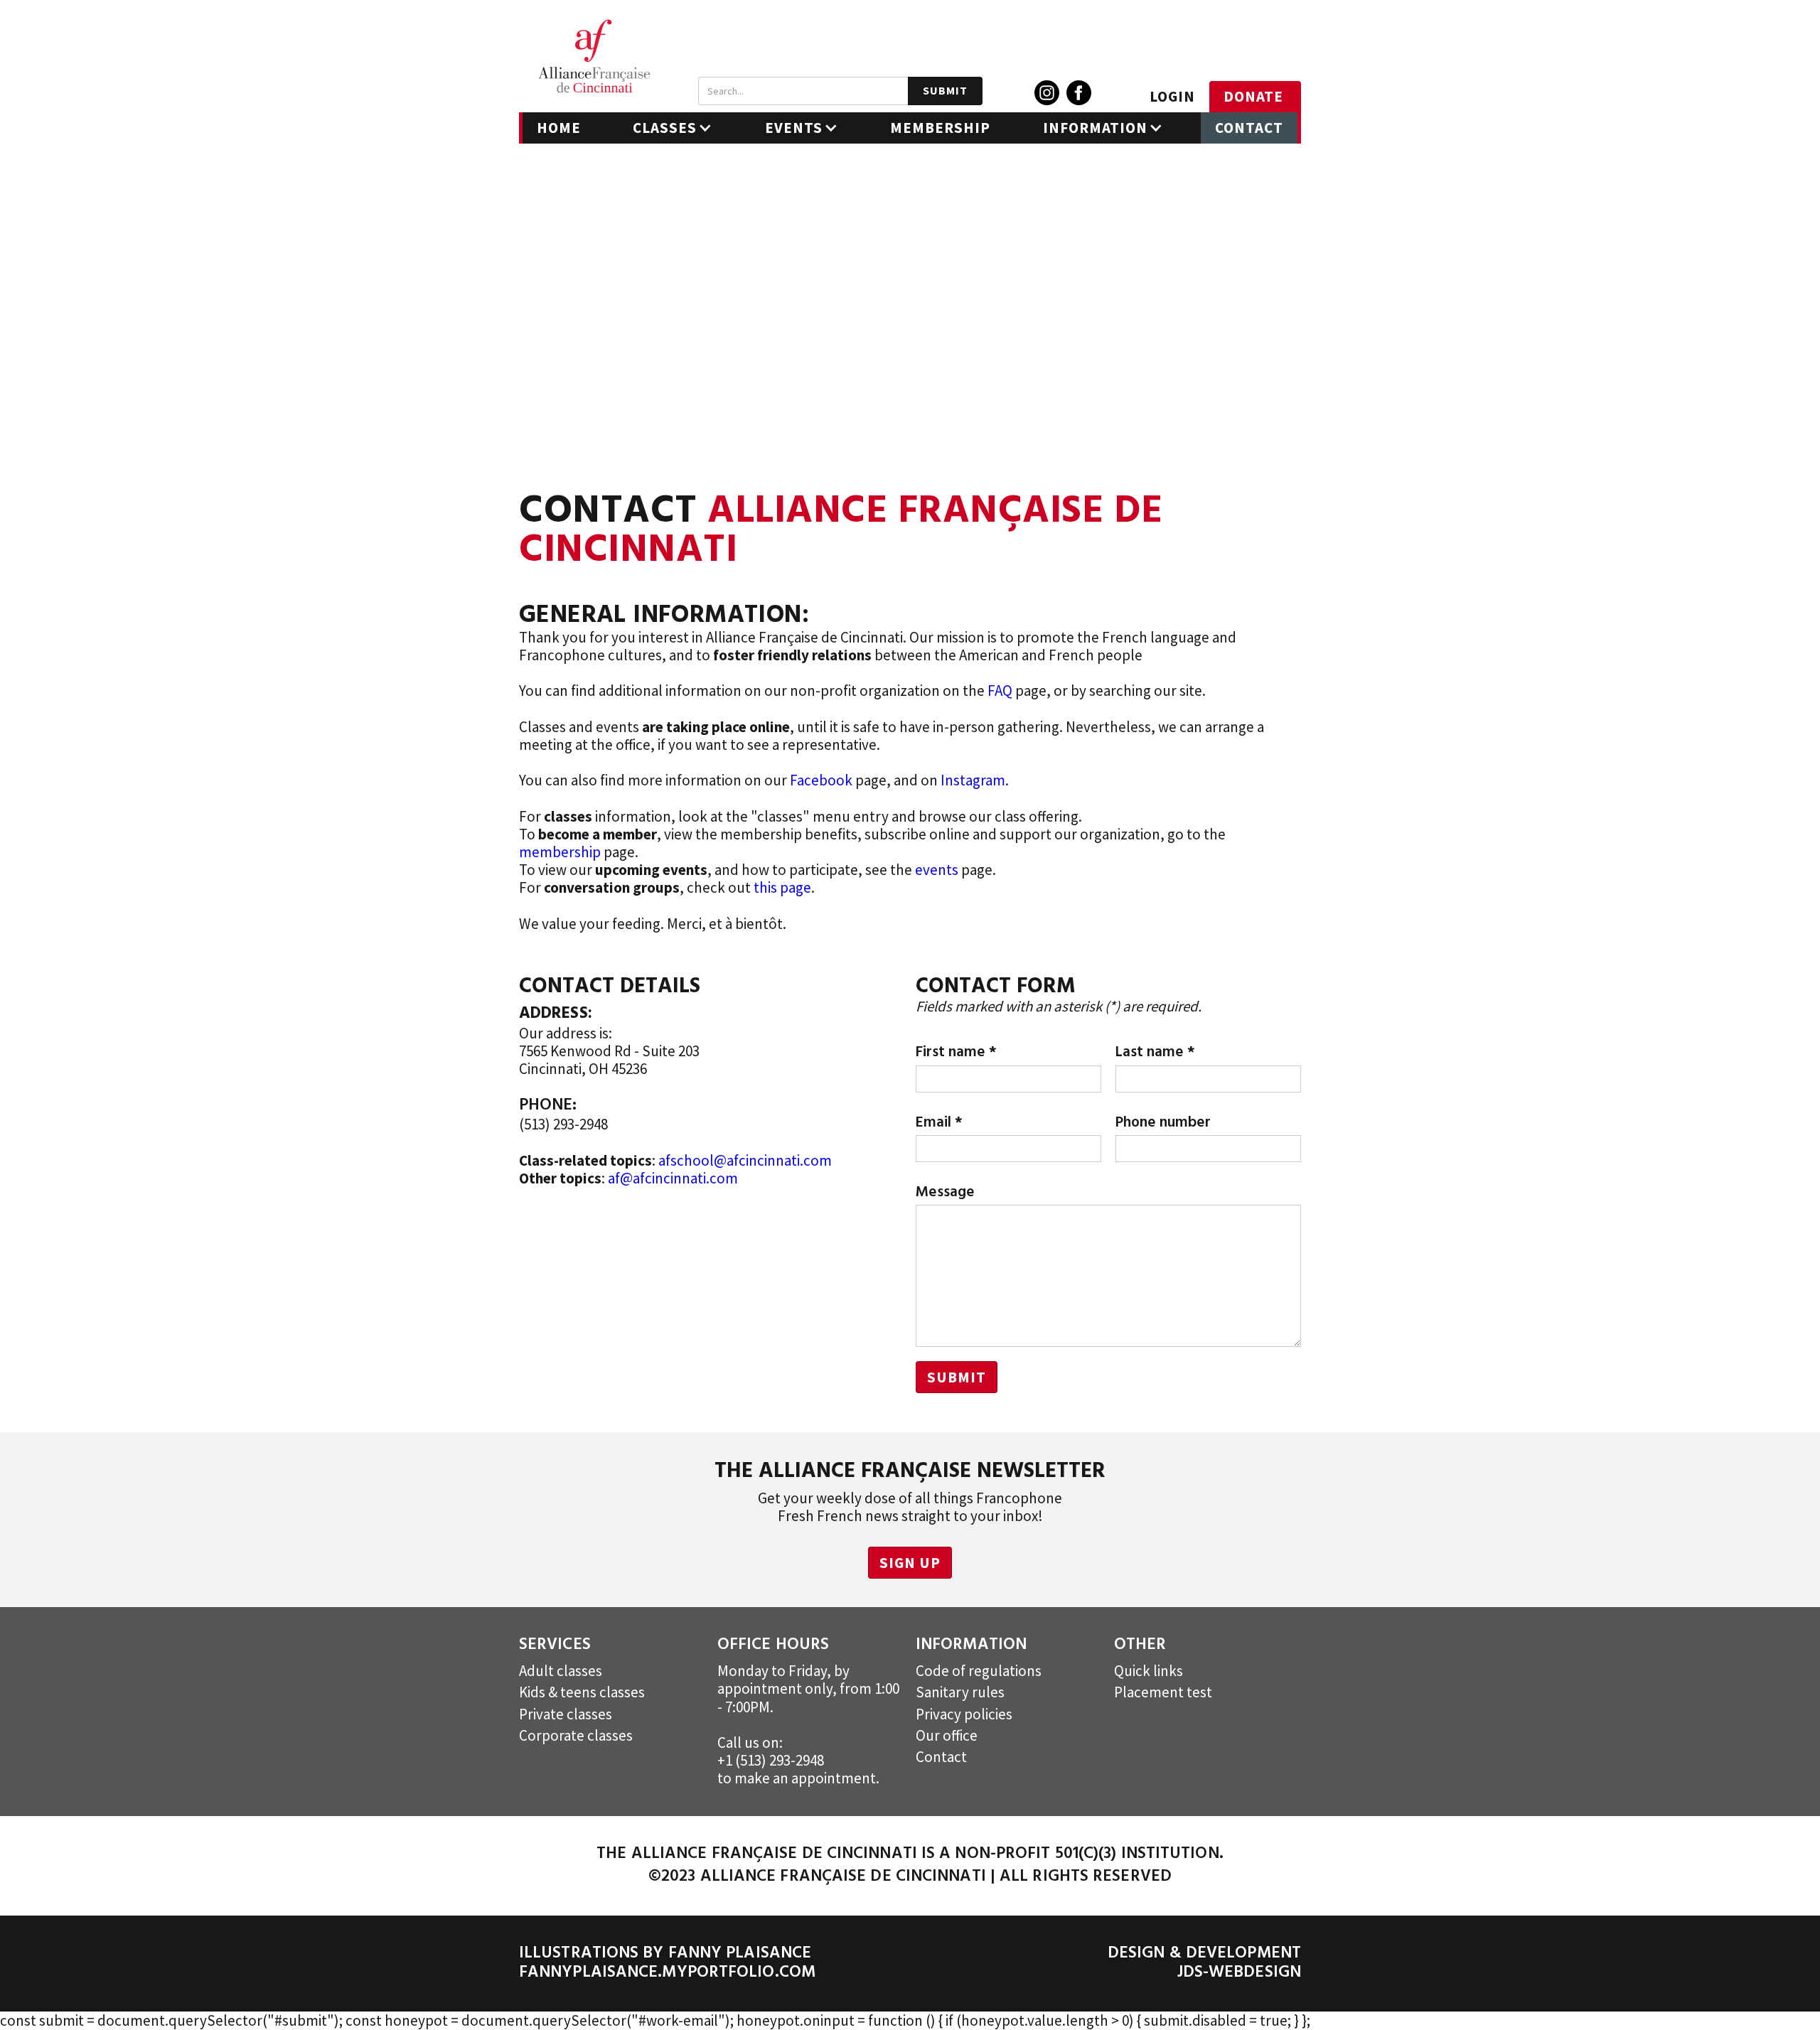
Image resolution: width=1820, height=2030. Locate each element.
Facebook (821, 780)
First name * (956, 1052)
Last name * (1155, 1052)
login (1172, 96)
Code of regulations (979, 1671)
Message (945, 1192)
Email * (939, 1123)
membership (560, 852)
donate (1253, 96)
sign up (910, 1563)
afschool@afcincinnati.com (745, 1160)
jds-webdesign (1239, 1973)
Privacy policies (964, 1714)
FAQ (1000, 691)
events (937, 870)
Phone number (1163, 1123)
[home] (594, 56)
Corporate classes (576, 1735)
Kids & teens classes (582, 1692)
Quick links (1149, 1671)
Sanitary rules (960, 1692)
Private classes (566, 1714)
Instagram (973, 780)
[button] (673, 128)
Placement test (1163, 1692)
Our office (947, 1735)
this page (782, 887)
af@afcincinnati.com (673, 1178)
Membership (940, 128)
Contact (1249, 128)
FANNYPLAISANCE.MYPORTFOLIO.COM (667, 1973)
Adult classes (561, 1671)
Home (559, 128)
